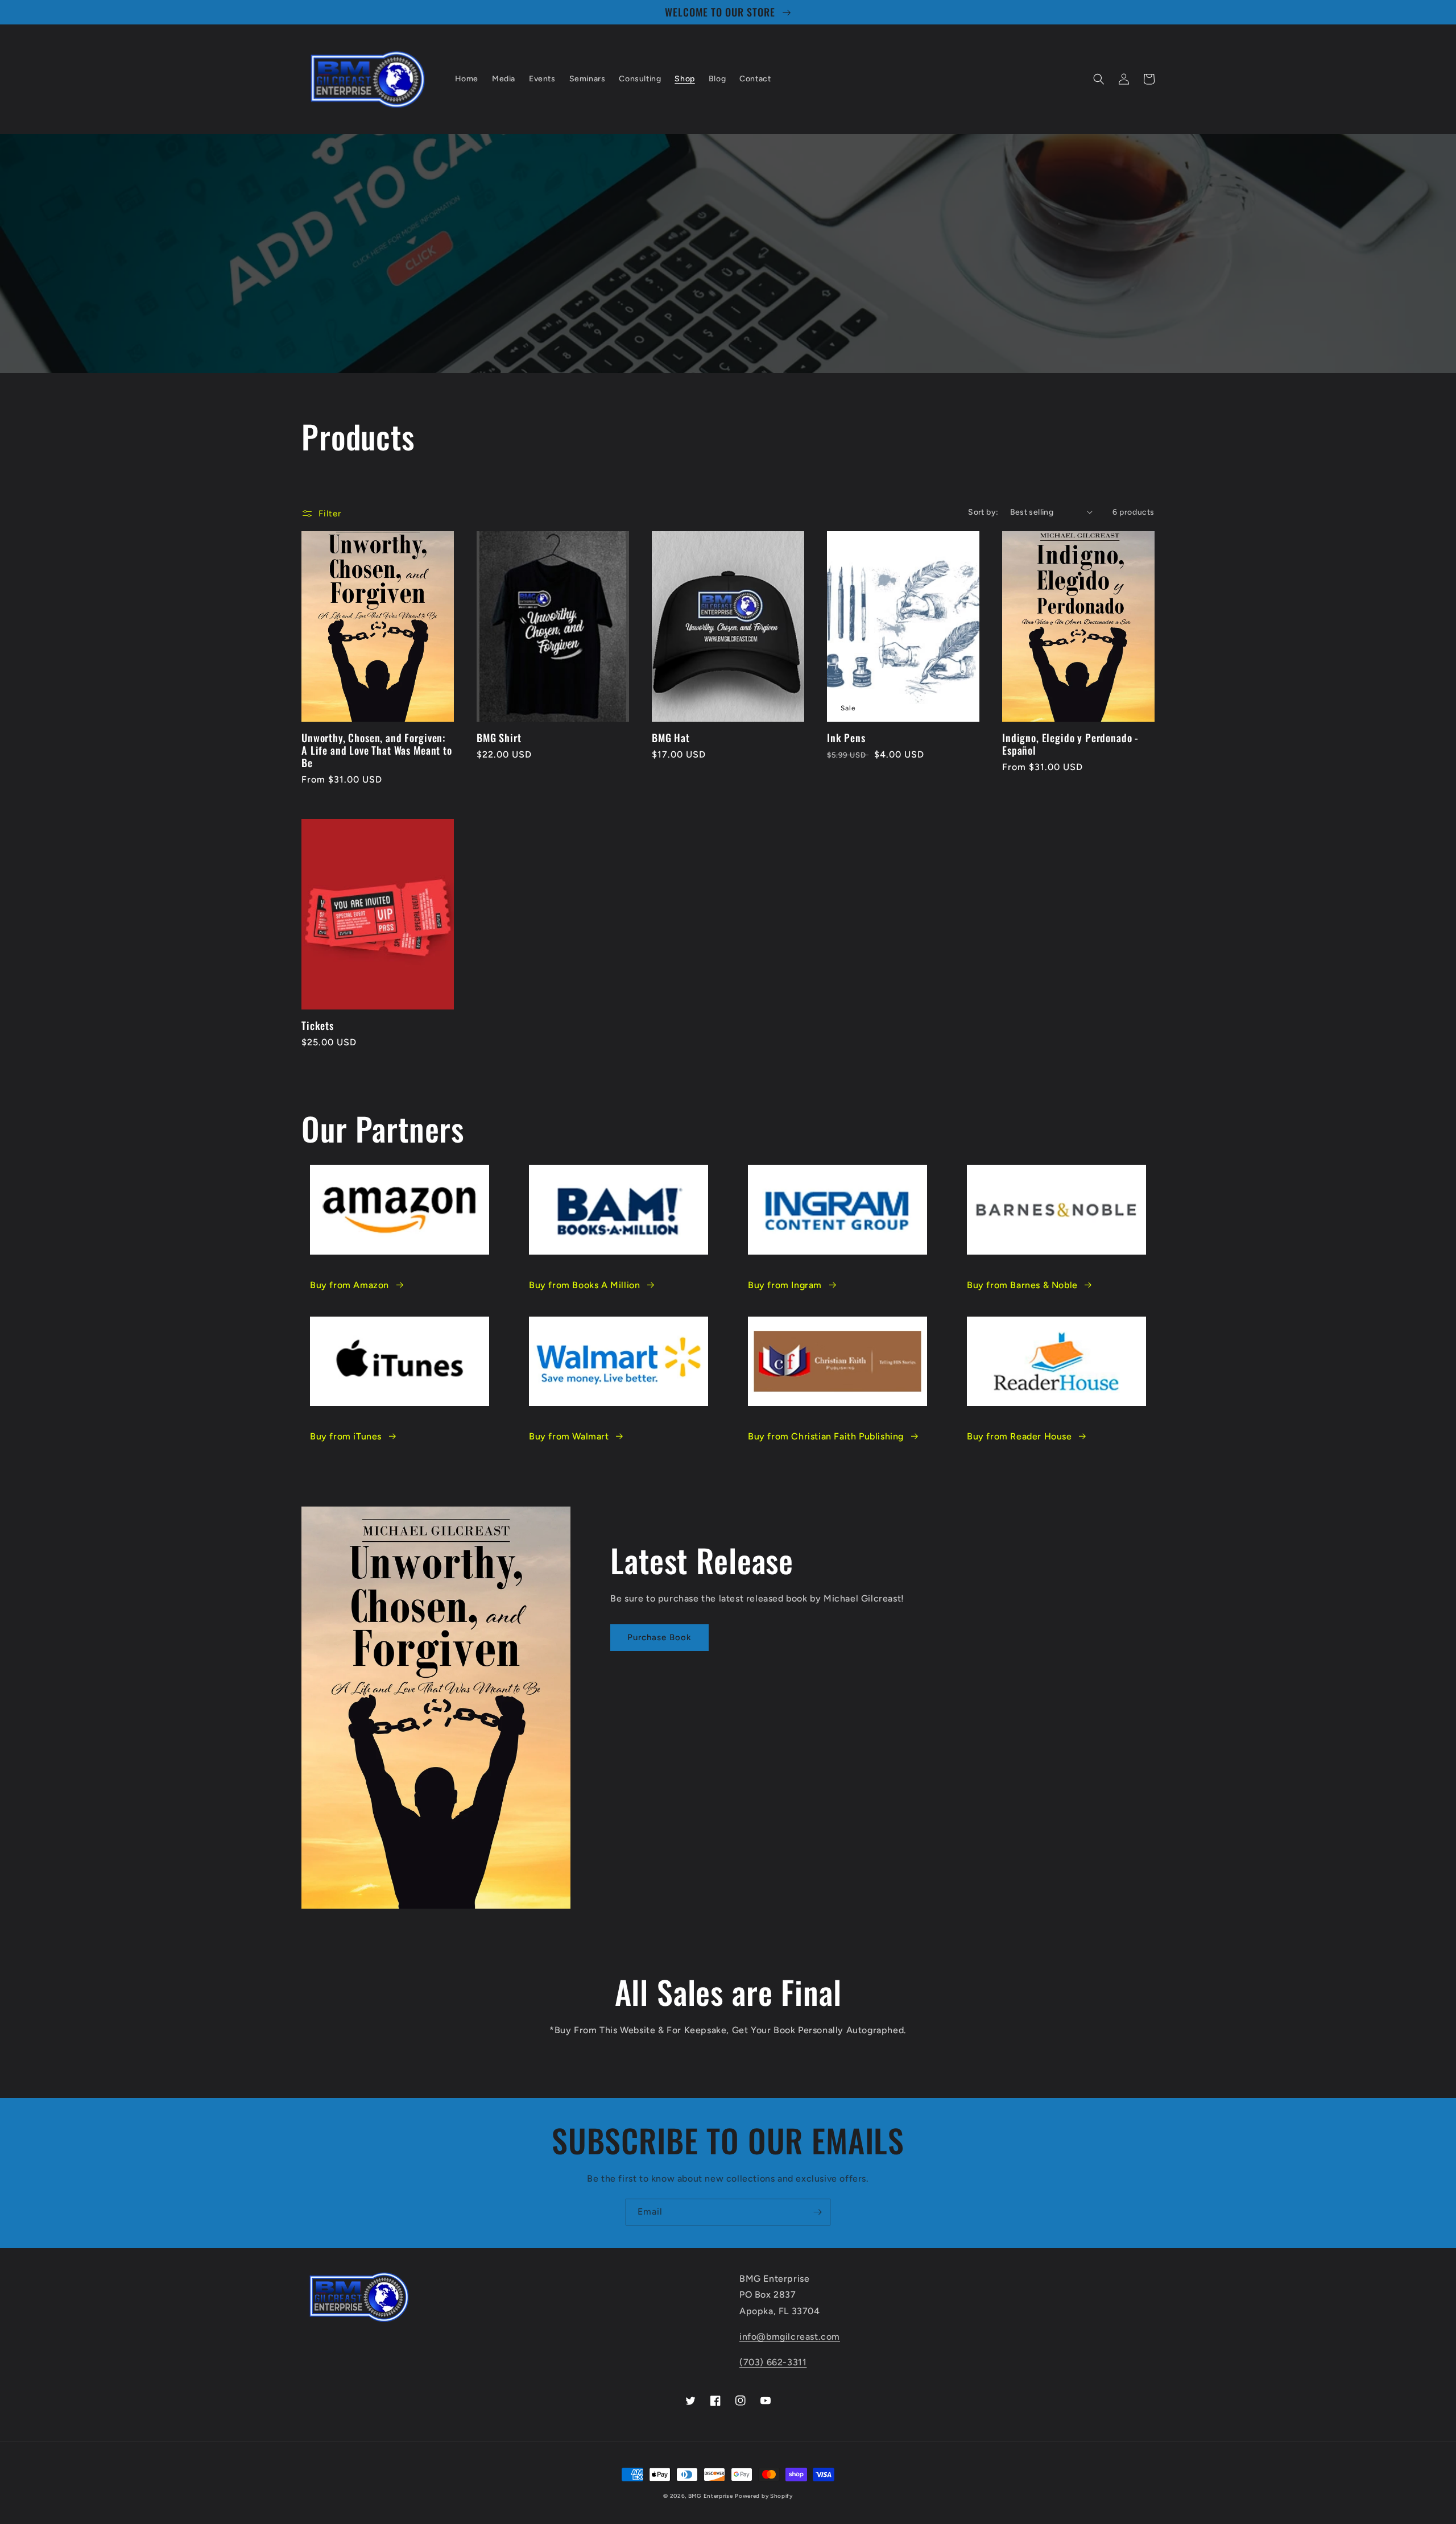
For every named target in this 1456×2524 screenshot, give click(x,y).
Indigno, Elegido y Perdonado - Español (1070, 744)
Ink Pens (846, 738)
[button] (1099, 79)
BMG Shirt (499, 738)
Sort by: (983, 512)
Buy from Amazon (349, 1285)
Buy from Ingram (785, 1285)
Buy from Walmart (569, 1436)
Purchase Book (659, 1637)
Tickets (318, 1025)
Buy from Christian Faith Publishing (826, 1436)
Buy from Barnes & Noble (1022, 1285)
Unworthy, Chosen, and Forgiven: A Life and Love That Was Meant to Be (377, 750)
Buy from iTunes (346, 1436)
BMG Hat (671, 738)
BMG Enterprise (711, 2496)
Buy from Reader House (1019, 1436)
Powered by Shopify (764, 2496)
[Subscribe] (817, 2212)
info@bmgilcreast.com (790, 2337)
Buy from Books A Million (584, 1285)
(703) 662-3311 (773, 2362)
